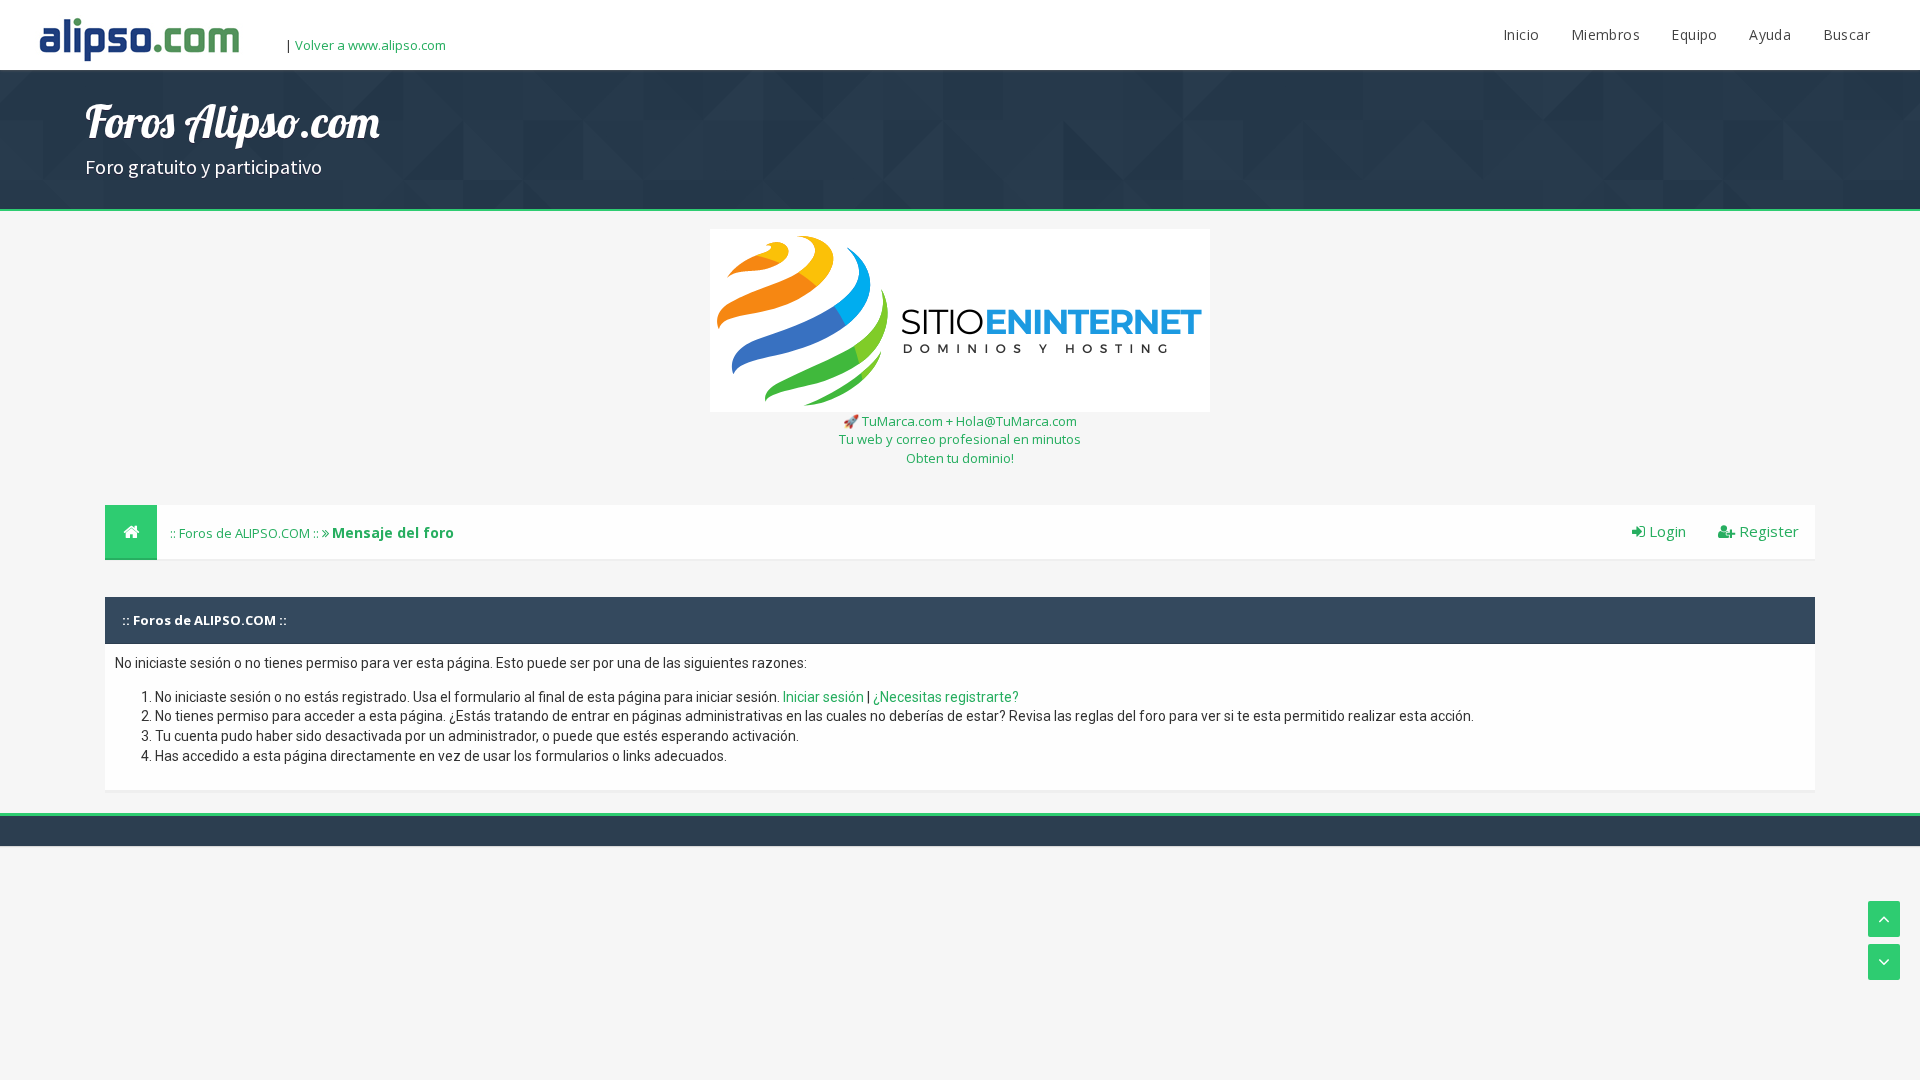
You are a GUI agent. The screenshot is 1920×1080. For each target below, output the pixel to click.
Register (1767, 531)
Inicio (1521, 34)
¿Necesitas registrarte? (946, 697)
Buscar (1846, 34)
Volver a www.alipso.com (370, 45)
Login (1665, 531)
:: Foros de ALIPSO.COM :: (246, 533)
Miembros (1605, 34)
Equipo (1694, 34)
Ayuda (1770, 34)
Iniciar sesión (823, 697)
